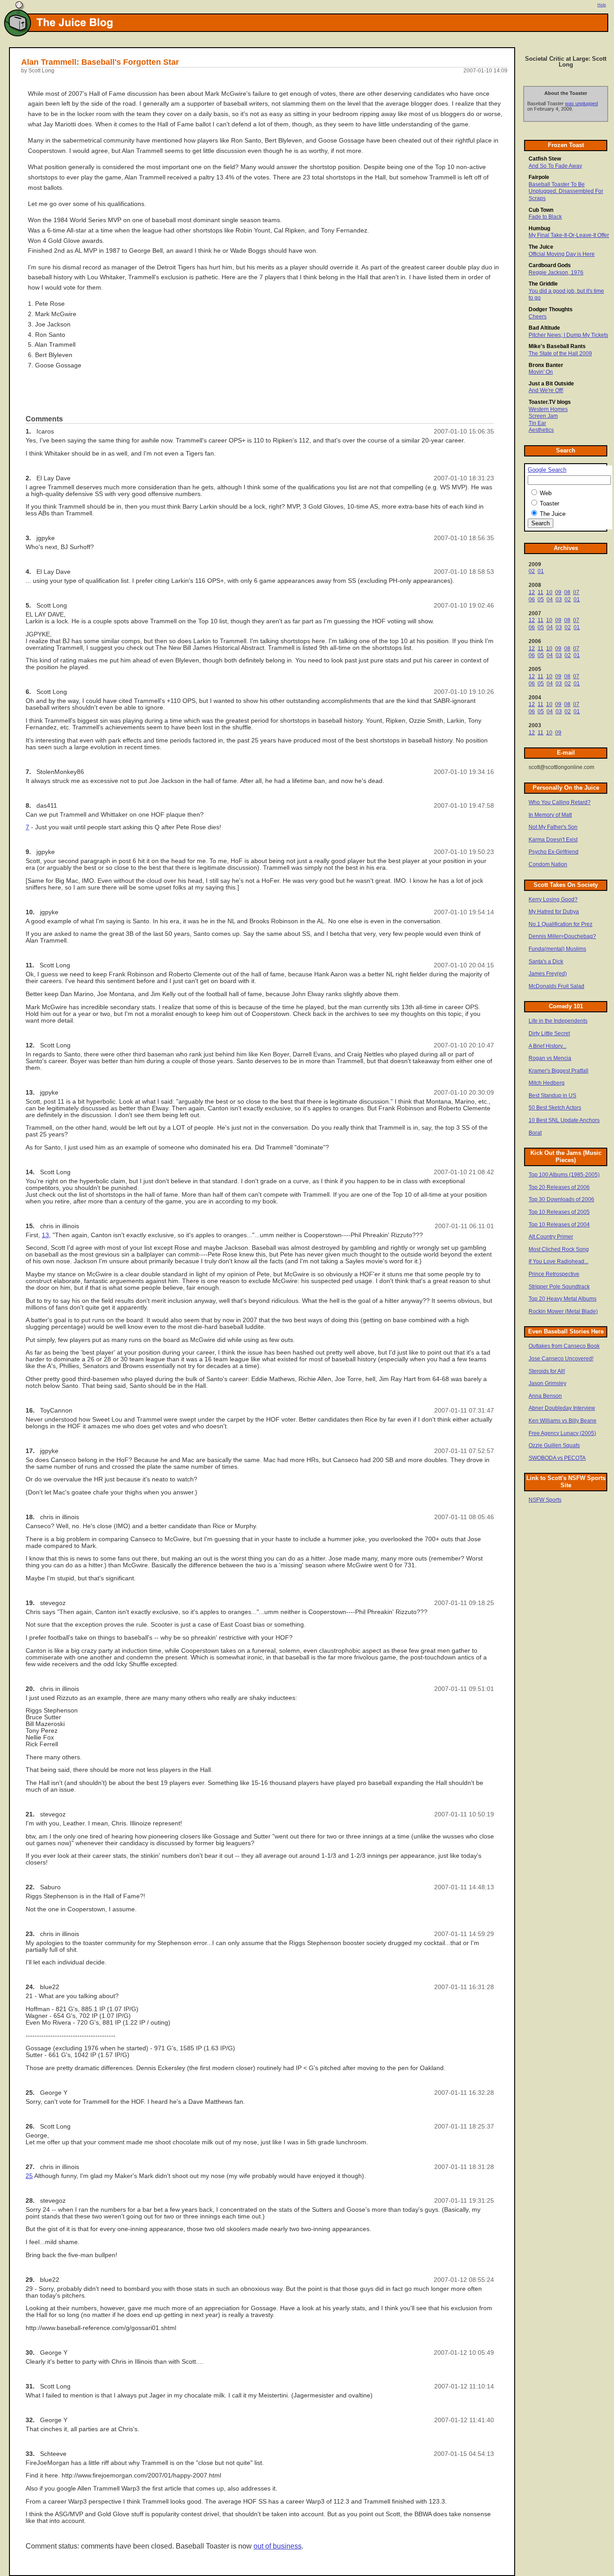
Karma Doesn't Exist (553, 840)
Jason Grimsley (547, 1383)
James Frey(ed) (548, 974)
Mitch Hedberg (547, 1083)
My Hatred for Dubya (554, 912)
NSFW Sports (545, 1500)
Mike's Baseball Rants (557, 346)
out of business (278, 2546)
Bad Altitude (544, 328)
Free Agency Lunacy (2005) (562, 1433)
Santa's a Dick (546, 962)
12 (532, 592)
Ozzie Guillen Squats (554, 1445)
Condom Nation (548, 864)
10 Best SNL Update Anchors (564, 1120)
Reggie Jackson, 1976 (556, 273)
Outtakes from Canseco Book (564, 1346)
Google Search (547, 470)
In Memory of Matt (550, 815)
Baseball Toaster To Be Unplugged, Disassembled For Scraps (566, 191)
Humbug (539, 228)
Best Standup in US (552, 1096)
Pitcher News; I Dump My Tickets (568, 335)
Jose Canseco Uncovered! (561, 1359)
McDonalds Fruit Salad (556, 986)
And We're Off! (546, 390)
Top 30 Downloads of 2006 (561, 1199)
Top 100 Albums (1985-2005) (564, 1175)
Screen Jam (543, 416)
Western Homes (548, 409)
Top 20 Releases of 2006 (559, 1187)
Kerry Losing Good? (553, 899)
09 (558, 592)
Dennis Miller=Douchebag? (562, 936)
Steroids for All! (547, 1371)
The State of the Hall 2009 (560, 353)
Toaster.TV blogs (550, 402)
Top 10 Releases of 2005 (559, 1212)
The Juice (541, 247)
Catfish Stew (545, 159)
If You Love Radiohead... (558, 1261)
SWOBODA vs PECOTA (557, 1458)
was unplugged (581, 103)
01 (541, 571)
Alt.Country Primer (551, 1237)
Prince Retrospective (554, 1274)
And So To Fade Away (555, 166)
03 (559, 599)
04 (550, 599)
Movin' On (541, 372)
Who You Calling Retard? (560, 802)
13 (45, 1235)
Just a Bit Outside (551, 384)
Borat (535, 1133)
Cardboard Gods (550, 265)
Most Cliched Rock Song (559, 1249)
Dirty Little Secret (549, 1033)
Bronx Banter (546, 365)
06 (532, 599)
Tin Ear (537, 423)
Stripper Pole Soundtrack (559, 1287)
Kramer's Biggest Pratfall (558, 1071)
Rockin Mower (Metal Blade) (563, 1311)
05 (541, 599)
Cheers (538, 317)
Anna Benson (545, 1396)
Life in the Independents (558, 1021)
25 (29, 2176)
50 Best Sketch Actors (555, 1108)
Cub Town (541, 210)
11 (541, 592)
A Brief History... (547, 1046)
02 (532, 571)
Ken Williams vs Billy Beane (563, 1421)
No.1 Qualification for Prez (561, 924)
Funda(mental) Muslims (557, 949)
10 (549, 592)
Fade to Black (545, 217)
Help (602, 5)
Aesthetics (541, 430)
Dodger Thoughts (551, 309)
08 (567, 592)
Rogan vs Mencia (550, 1058)
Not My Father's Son (553, 827)
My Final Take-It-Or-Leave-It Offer (569, 235)
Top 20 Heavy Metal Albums (563, 1299)
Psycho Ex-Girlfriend (554, 852)
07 (576, 592)
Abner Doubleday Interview (562, 1408)
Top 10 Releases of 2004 (559, 1225)
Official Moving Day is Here (562, 254)
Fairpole (539, 177)
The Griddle (543, 284)
